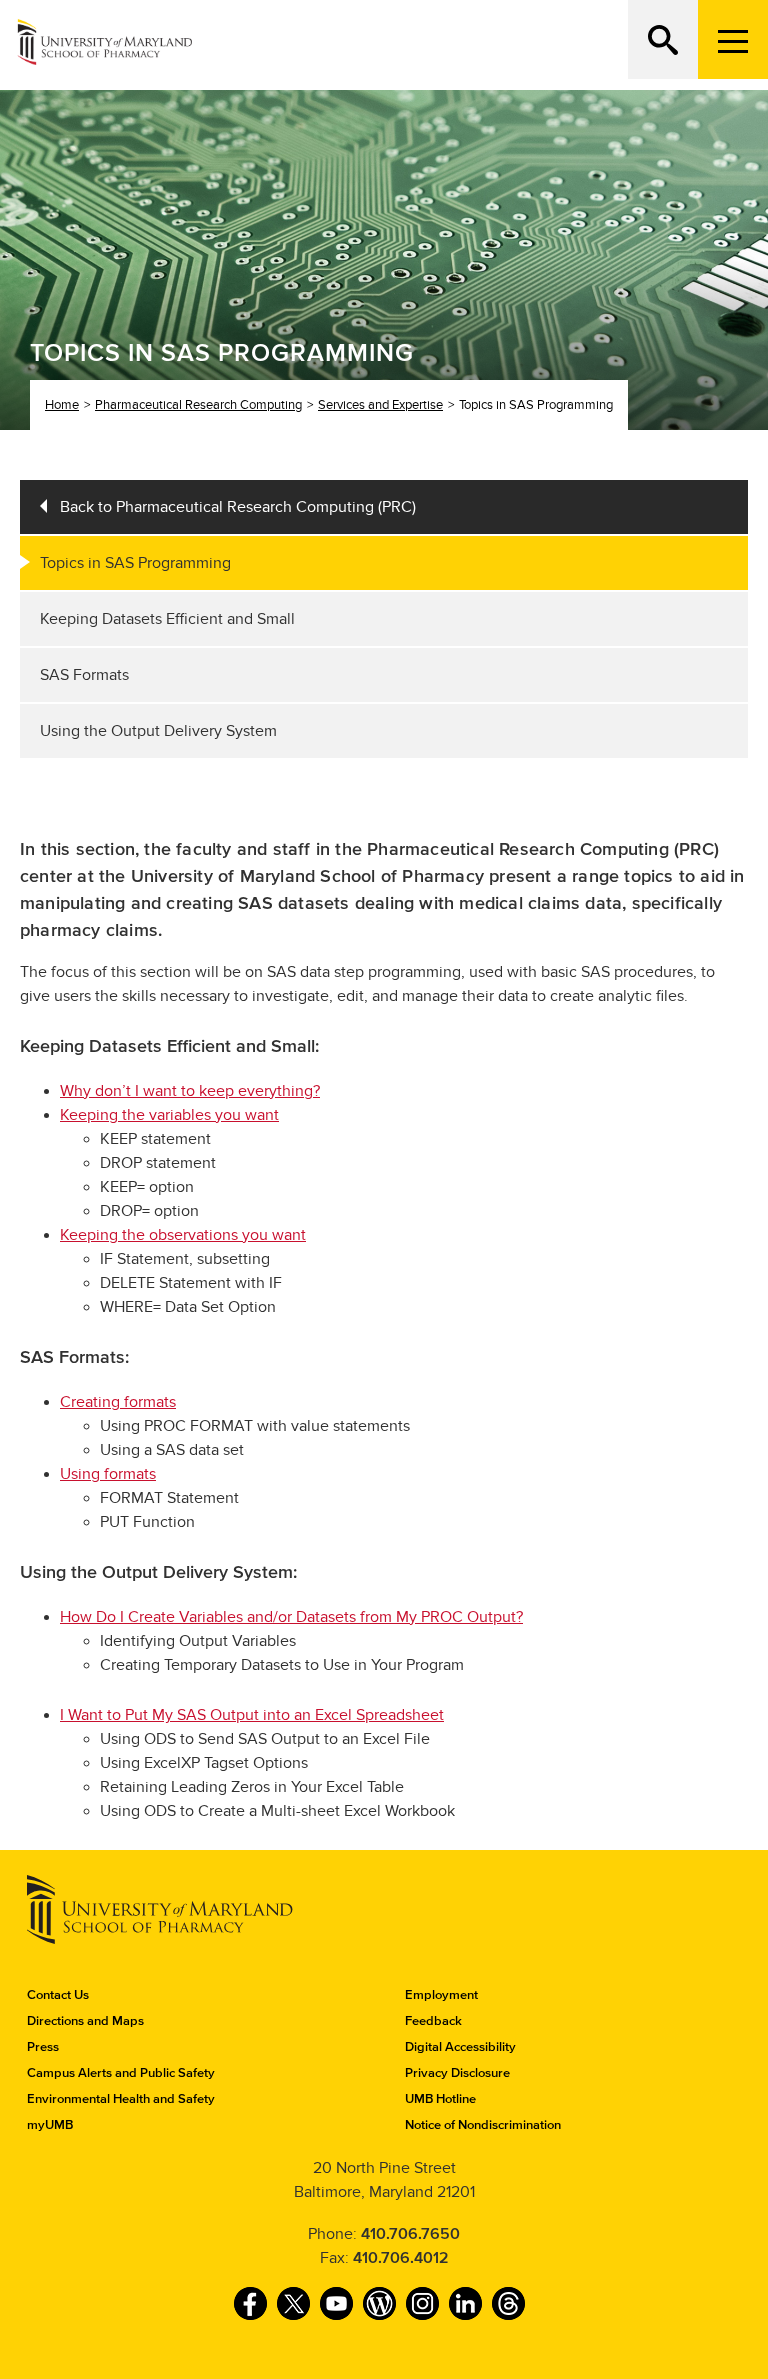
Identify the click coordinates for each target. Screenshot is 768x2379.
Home (62, 404)
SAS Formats (84, 675)
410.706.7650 (410, 2234)
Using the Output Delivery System (158, 731)
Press (43, 2047)
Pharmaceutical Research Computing (198, 404)
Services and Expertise (380, 404)
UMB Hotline (440, 2099)
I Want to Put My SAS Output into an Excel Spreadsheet (252, 1715)
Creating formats (118, 1402)
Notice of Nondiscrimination (483, 2125)
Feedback (433, 2021)
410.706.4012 (401, 2258)
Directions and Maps (85, 2021)
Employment (441, 1995)
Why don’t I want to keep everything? (190, 1091)
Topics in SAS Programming (135, 563)
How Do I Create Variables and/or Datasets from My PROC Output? (291, 1617)
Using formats (108, 1474)
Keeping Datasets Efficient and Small (167, 619)
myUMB (50, 2125)
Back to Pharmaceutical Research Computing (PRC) (238, 507)
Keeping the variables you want (169, 1115)
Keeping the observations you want (183, 1235)
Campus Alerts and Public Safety (121, 2073)
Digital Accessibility (460, 2047)
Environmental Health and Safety (121, 2099)
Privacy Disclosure (457, 2073)
